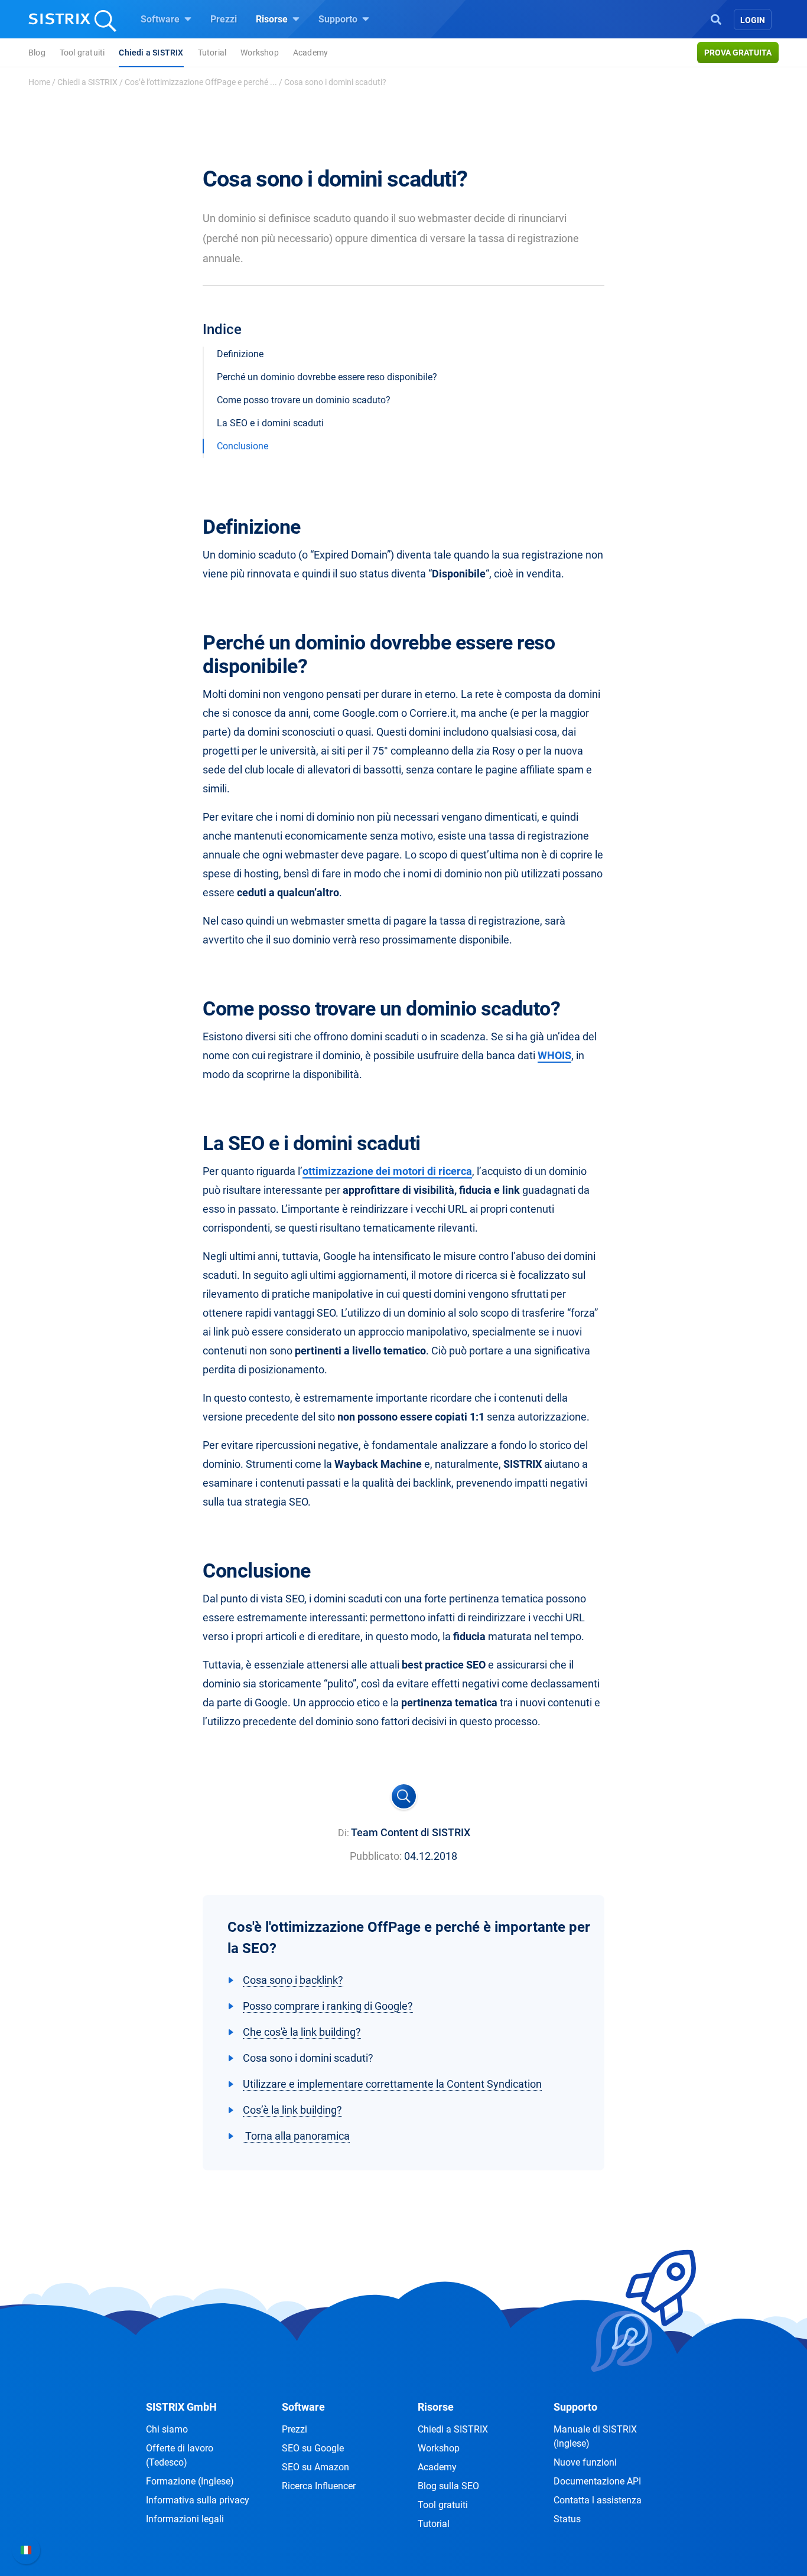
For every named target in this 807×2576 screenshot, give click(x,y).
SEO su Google (313, 2448)
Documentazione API (597, 2481)
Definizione (240, 354)
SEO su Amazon (315, 2467)
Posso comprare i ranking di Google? (328, 2006)
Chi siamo (167, 2429)
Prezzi (224, 19)
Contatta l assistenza (598, 2500)
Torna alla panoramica (296, 2136)
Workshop (260, 53)
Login (753, 20)
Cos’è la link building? (292, 2110)
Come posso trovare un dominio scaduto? (304, 400)
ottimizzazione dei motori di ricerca (387, 1171)
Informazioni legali (185, 2519)
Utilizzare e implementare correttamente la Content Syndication (392, 2084)
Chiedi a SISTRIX (151, 53)
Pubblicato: (376, 1856)
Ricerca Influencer (319, 2486)
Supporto (339, 19)
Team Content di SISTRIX (411, 1832)
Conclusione (243, 446)
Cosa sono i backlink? (293, 1980)
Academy (310, 53)
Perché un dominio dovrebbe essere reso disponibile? (327, 377)
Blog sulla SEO (448, 2486)
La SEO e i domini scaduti (270, 423)
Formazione (190, 2481)
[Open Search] (716, 18)
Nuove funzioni (585, 2462)
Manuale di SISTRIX (595, 2436)
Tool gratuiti (82, 53)
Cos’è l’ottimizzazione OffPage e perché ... (201, 82)
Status (567, 2519)
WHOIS (554, 1055)
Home (39, 82)
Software (161, 19)
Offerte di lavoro (180, 2455)
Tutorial (212, 53)
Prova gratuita (738, 53)
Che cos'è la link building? (302, 2032)
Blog (37, 53)
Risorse (273, 19)
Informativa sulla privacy (198, 2500)
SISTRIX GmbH (181, 2407)
